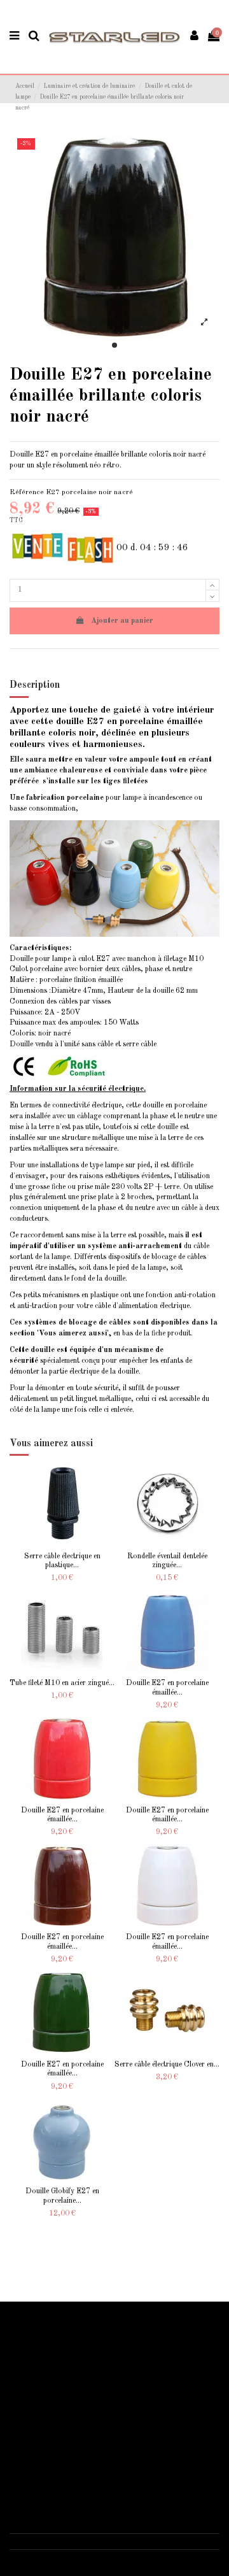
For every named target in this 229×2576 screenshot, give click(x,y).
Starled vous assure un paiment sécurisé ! (82, 2352)
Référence (27, 492)
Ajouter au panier (122, 621)
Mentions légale (42, 2445)
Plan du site (36, 2379)
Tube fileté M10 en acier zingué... (62, 1683)
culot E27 (94, 959)
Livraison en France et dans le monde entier (86, 2338)
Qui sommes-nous (45, 2431)
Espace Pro (36, 2393)
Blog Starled (38, 2366)
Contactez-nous (43, 2473)
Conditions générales (51, 2459)
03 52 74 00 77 (48, 2541)
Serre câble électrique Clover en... (167, 2065)
